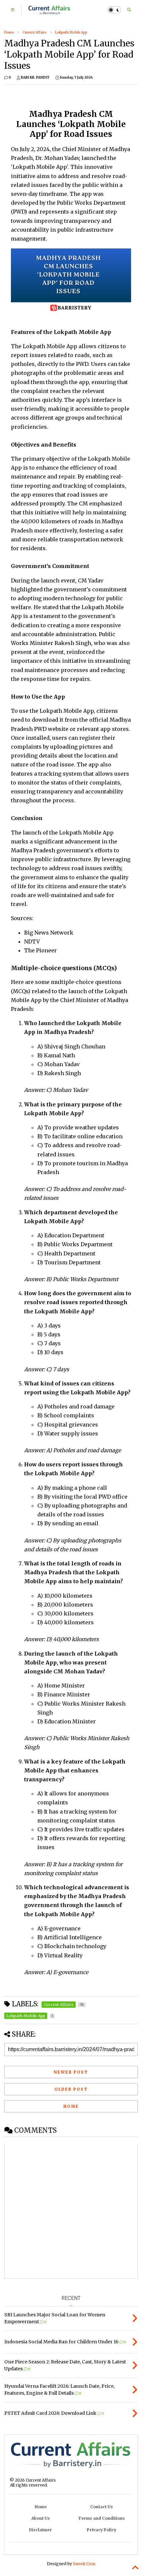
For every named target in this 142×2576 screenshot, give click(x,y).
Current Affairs (35, 32)
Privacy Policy (102, 2530)
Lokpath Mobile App (71, 32)
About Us (41, 2518)
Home (9, 32)
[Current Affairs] (49, 12)
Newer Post (71, 2072)
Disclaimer (40, 2530)
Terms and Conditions (101, 2518)
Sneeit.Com (84, 2564)
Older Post (71, 2089)
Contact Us (102, 2507)
